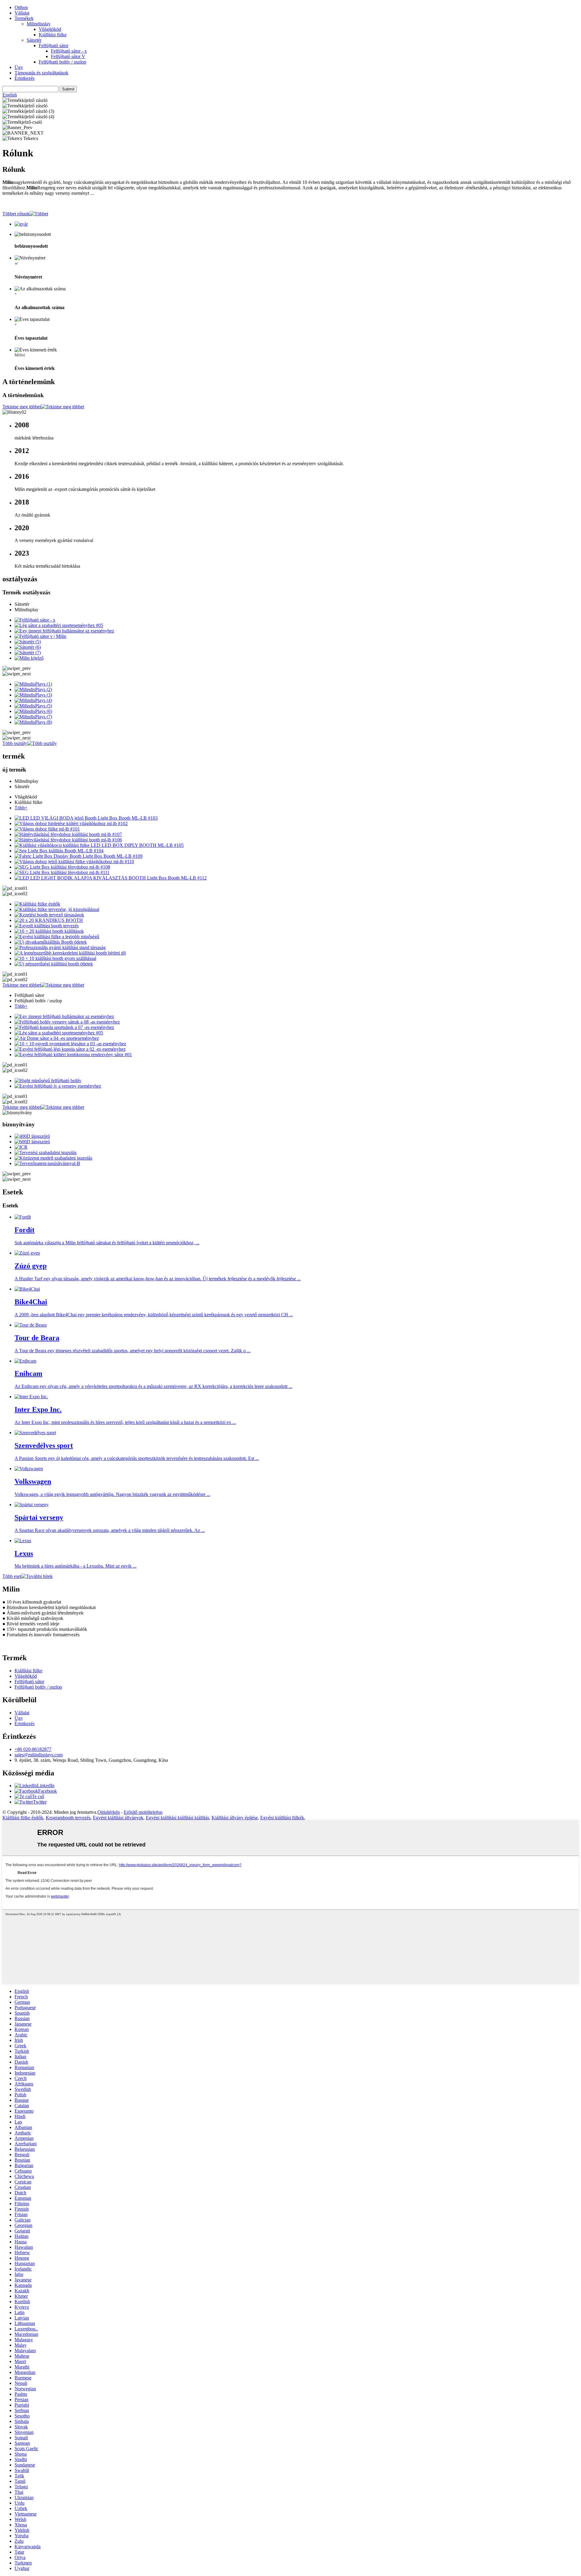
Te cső (38, 1796)
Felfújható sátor (54, 46)
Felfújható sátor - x (69, 51)
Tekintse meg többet (22, 407)
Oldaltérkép (109, 1812)
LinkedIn (46, 1786)
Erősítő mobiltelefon (143, 1812)
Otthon (21, 7)
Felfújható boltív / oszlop (62, 62)
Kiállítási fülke (53, 35)
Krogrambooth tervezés (68, 1818)
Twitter (40, 1802)
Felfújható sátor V (68, 56)
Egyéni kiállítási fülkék (282, 1818)
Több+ (21, 808)
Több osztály (15, 743)
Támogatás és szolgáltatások (41, 73)
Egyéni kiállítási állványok (118, 1818)
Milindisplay (39, 24)
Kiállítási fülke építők (23, 1818)
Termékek (24, 18)
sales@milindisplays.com (39, 1755)
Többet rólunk (16, 214)
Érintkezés (25, 78)
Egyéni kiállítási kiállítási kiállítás (177, 1818)
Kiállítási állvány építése (235, 1818)
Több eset (12, 1576)
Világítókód (50, 29)
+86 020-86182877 (33, 1749)
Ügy (19, 67)
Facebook (48, 1791)
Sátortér (34, 40)
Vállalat (22, 13)
